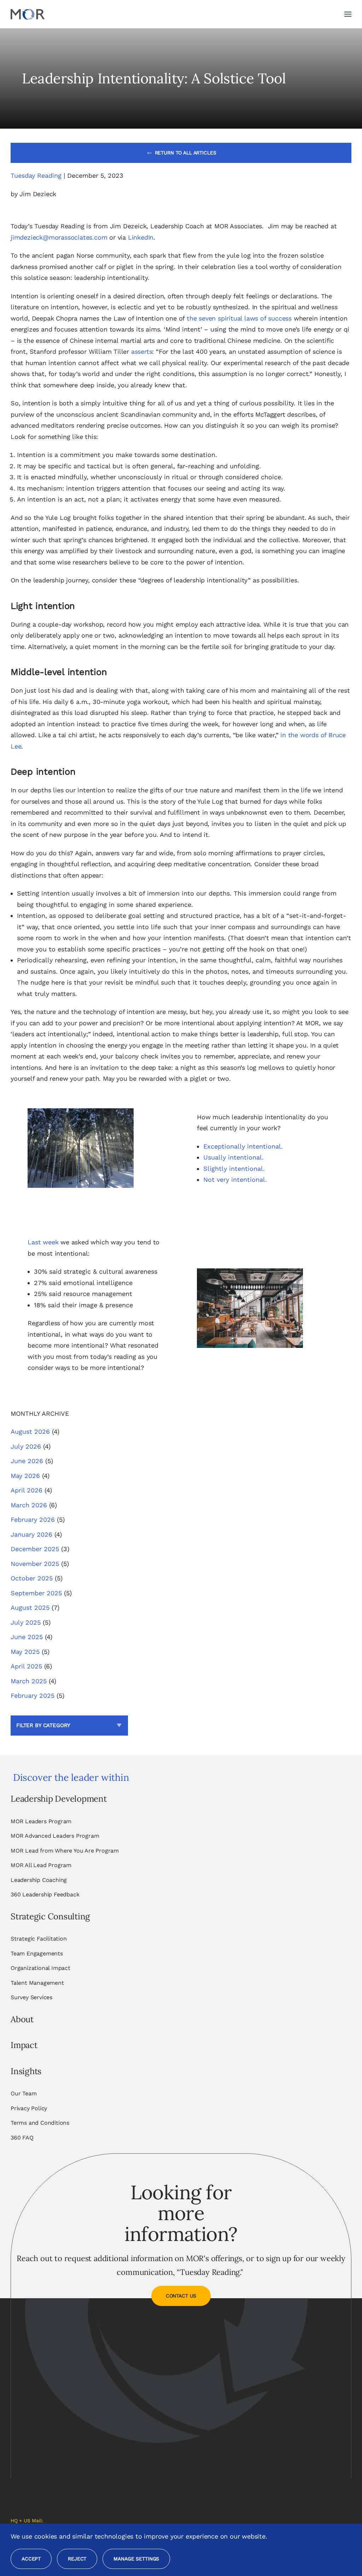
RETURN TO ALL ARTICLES (186, 153)
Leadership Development (59, 1799)
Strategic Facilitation (39, 1939)
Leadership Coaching (39, 1880)
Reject (77, 2559)
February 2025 (33, 1695)
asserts (142, 351)
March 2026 (29, 1505)
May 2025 (25, 1652)
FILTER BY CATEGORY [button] (43, 1725)
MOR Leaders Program (41, 1821)
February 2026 (33, 1519)
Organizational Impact (40, 1968)
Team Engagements (37, 1953)
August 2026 (30, 1431)
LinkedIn (141, 237)
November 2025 (35, 1564)
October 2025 (32, 1578)
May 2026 (25, 1476)
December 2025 (35, 1549)
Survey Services (31, 1997)
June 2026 (27, 1461)
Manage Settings (136, 2559)
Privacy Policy (29, 2108)
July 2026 (26, 1446)
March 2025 (29, 1681)
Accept (31, 2559)
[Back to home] (28, 14)
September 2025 (36, 1593)
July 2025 (26, 1622)
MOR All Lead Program (41, 1865)
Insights (26, 2071)
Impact (24, 2045)
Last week (43, 1242)
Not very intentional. (235, 1180)
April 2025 (26, 1666)
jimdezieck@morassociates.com (59, 237)
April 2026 (27, 1490)
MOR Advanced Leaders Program (55, 1836)
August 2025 (30, 1607)
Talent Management (37, 1983)
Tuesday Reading (36, 175)
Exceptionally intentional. (243, 1146)
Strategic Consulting (50, 1916)
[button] (348, 14)
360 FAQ (22, 2138)
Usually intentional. (233, 1157)
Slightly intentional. (234, 1169)
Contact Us (181, 2296)
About (22, 2019)
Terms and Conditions (40, 2123)
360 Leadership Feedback (45, 1894)
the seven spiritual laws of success (239, 318)
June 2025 (27, 1637)
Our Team (24, 2093)
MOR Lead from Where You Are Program (65, 1851)
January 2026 (31, 1534)
